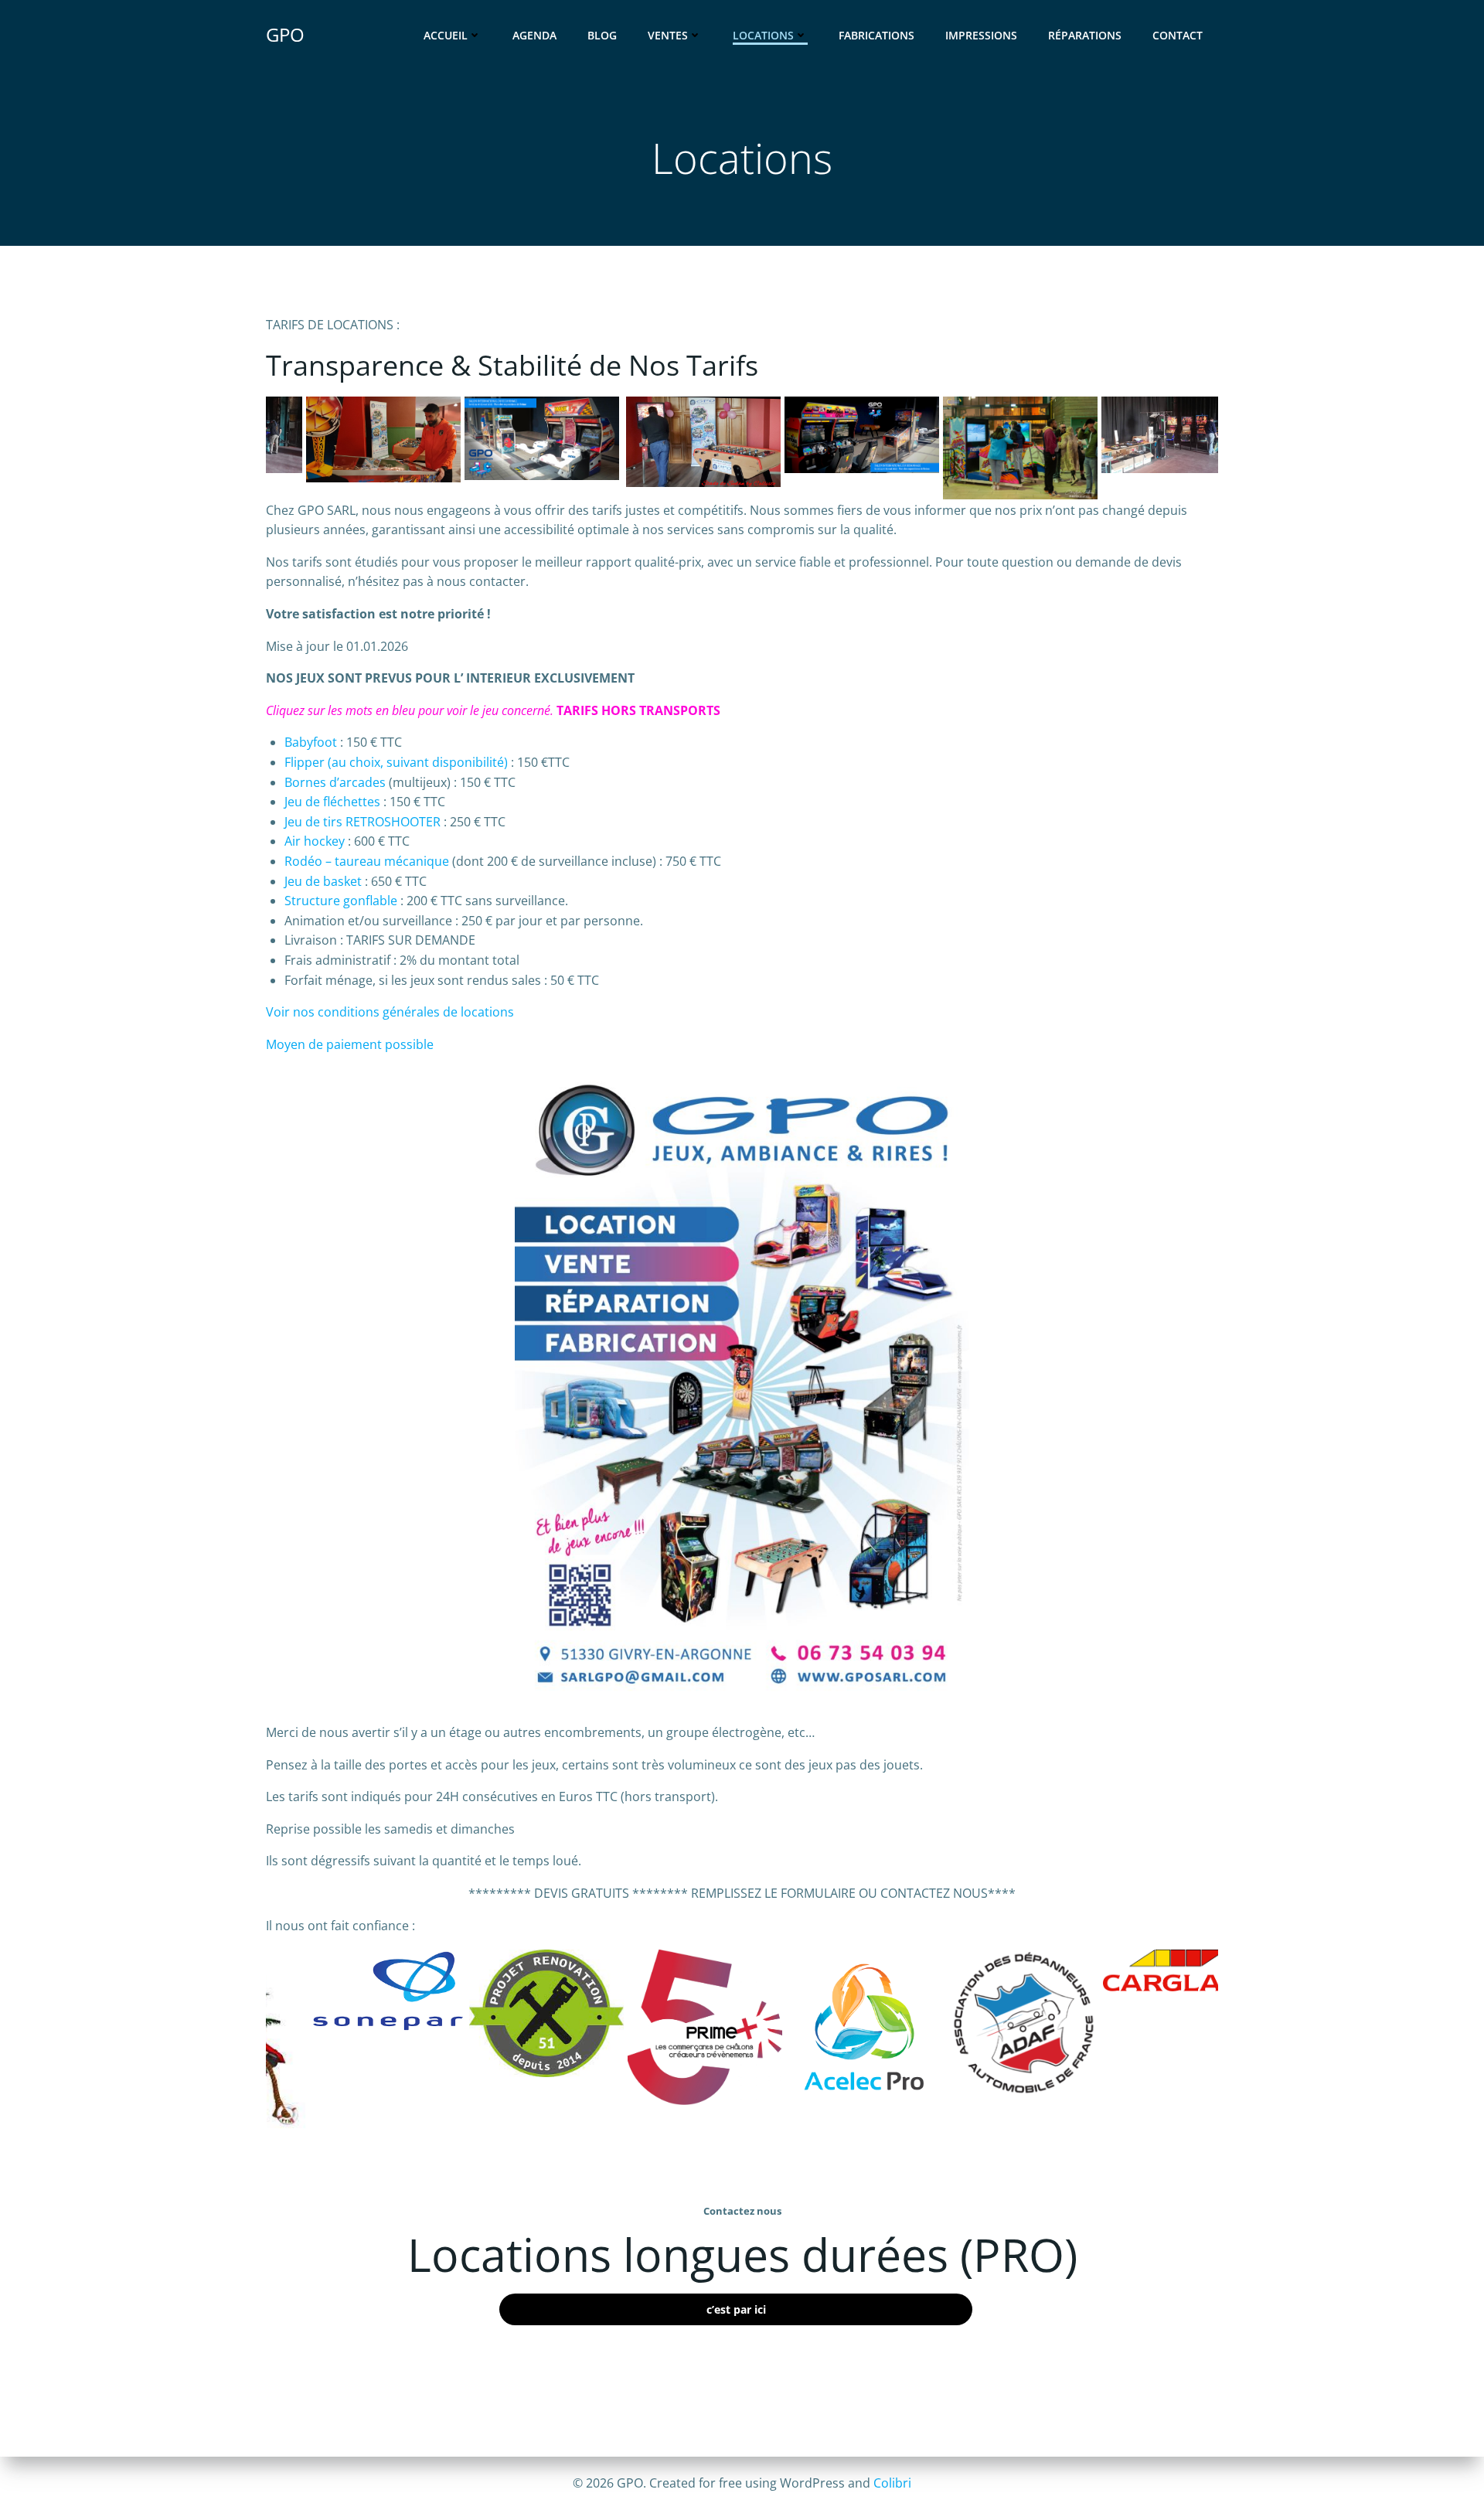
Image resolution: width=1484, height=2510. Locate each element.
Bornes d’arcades (335, 782)
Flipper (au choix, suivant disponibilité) (396, 762)
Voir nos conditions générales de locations (390, 1012)
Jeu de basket (323, 881)
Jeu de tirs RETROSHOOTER (362, 822)
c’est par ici (736, 2309)
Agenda (534, 35)
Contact (1178, 35)
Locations (763, 35)
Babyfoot (311, 742)
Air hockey (315, 841)
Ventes (668, 35)
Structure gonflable (341, 901)
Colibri (892, 2483)
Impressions (981, 35)
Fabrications (876, 35)
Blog (602, 35)
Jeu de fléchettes (332, 802)
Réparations (1085, 35)
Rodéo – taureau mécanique (367, 861)
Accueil (446, 35)
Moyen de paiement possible (350, 1044)
